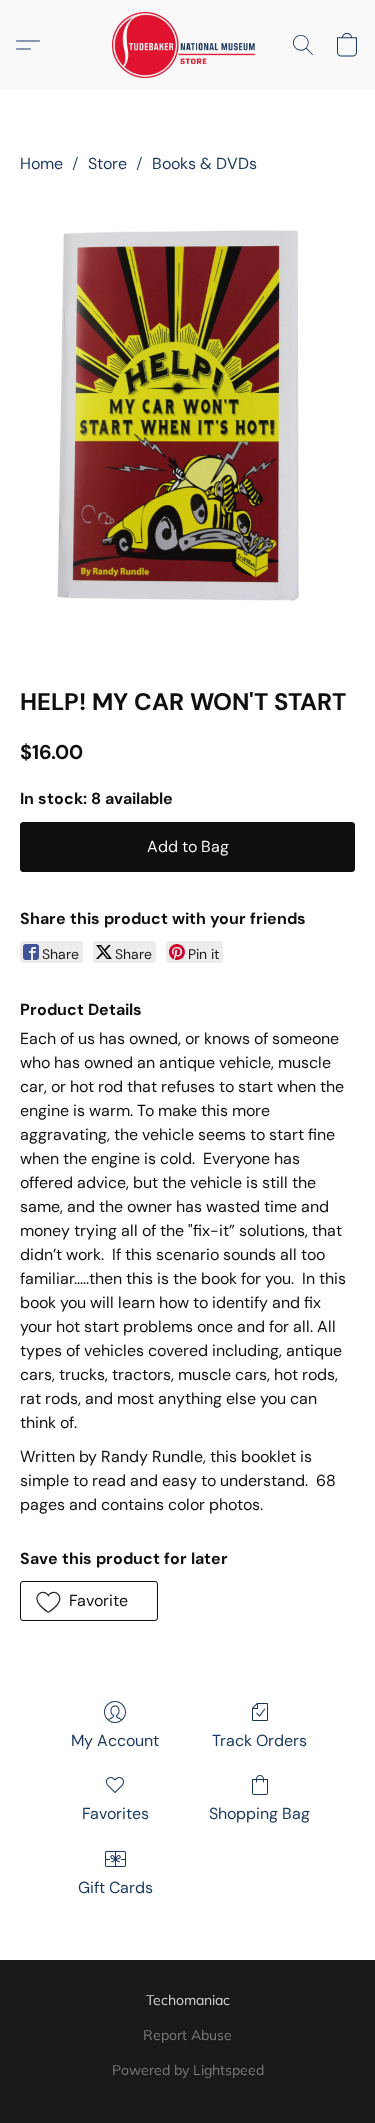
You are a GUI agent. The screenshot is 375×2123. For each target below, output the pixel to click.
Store (107, 163)
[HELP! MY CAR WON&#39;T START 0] (187, 426)
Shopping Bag (259, 1813)
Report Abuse (187, 2035)
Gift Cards (115, 1887)
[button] (187, 45)
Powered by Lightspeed (188, 2070)
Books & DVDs (204, 163)
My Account (115, 1740)
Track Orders (259, 1740)
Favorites (115, 1813)
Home (41, 163)
